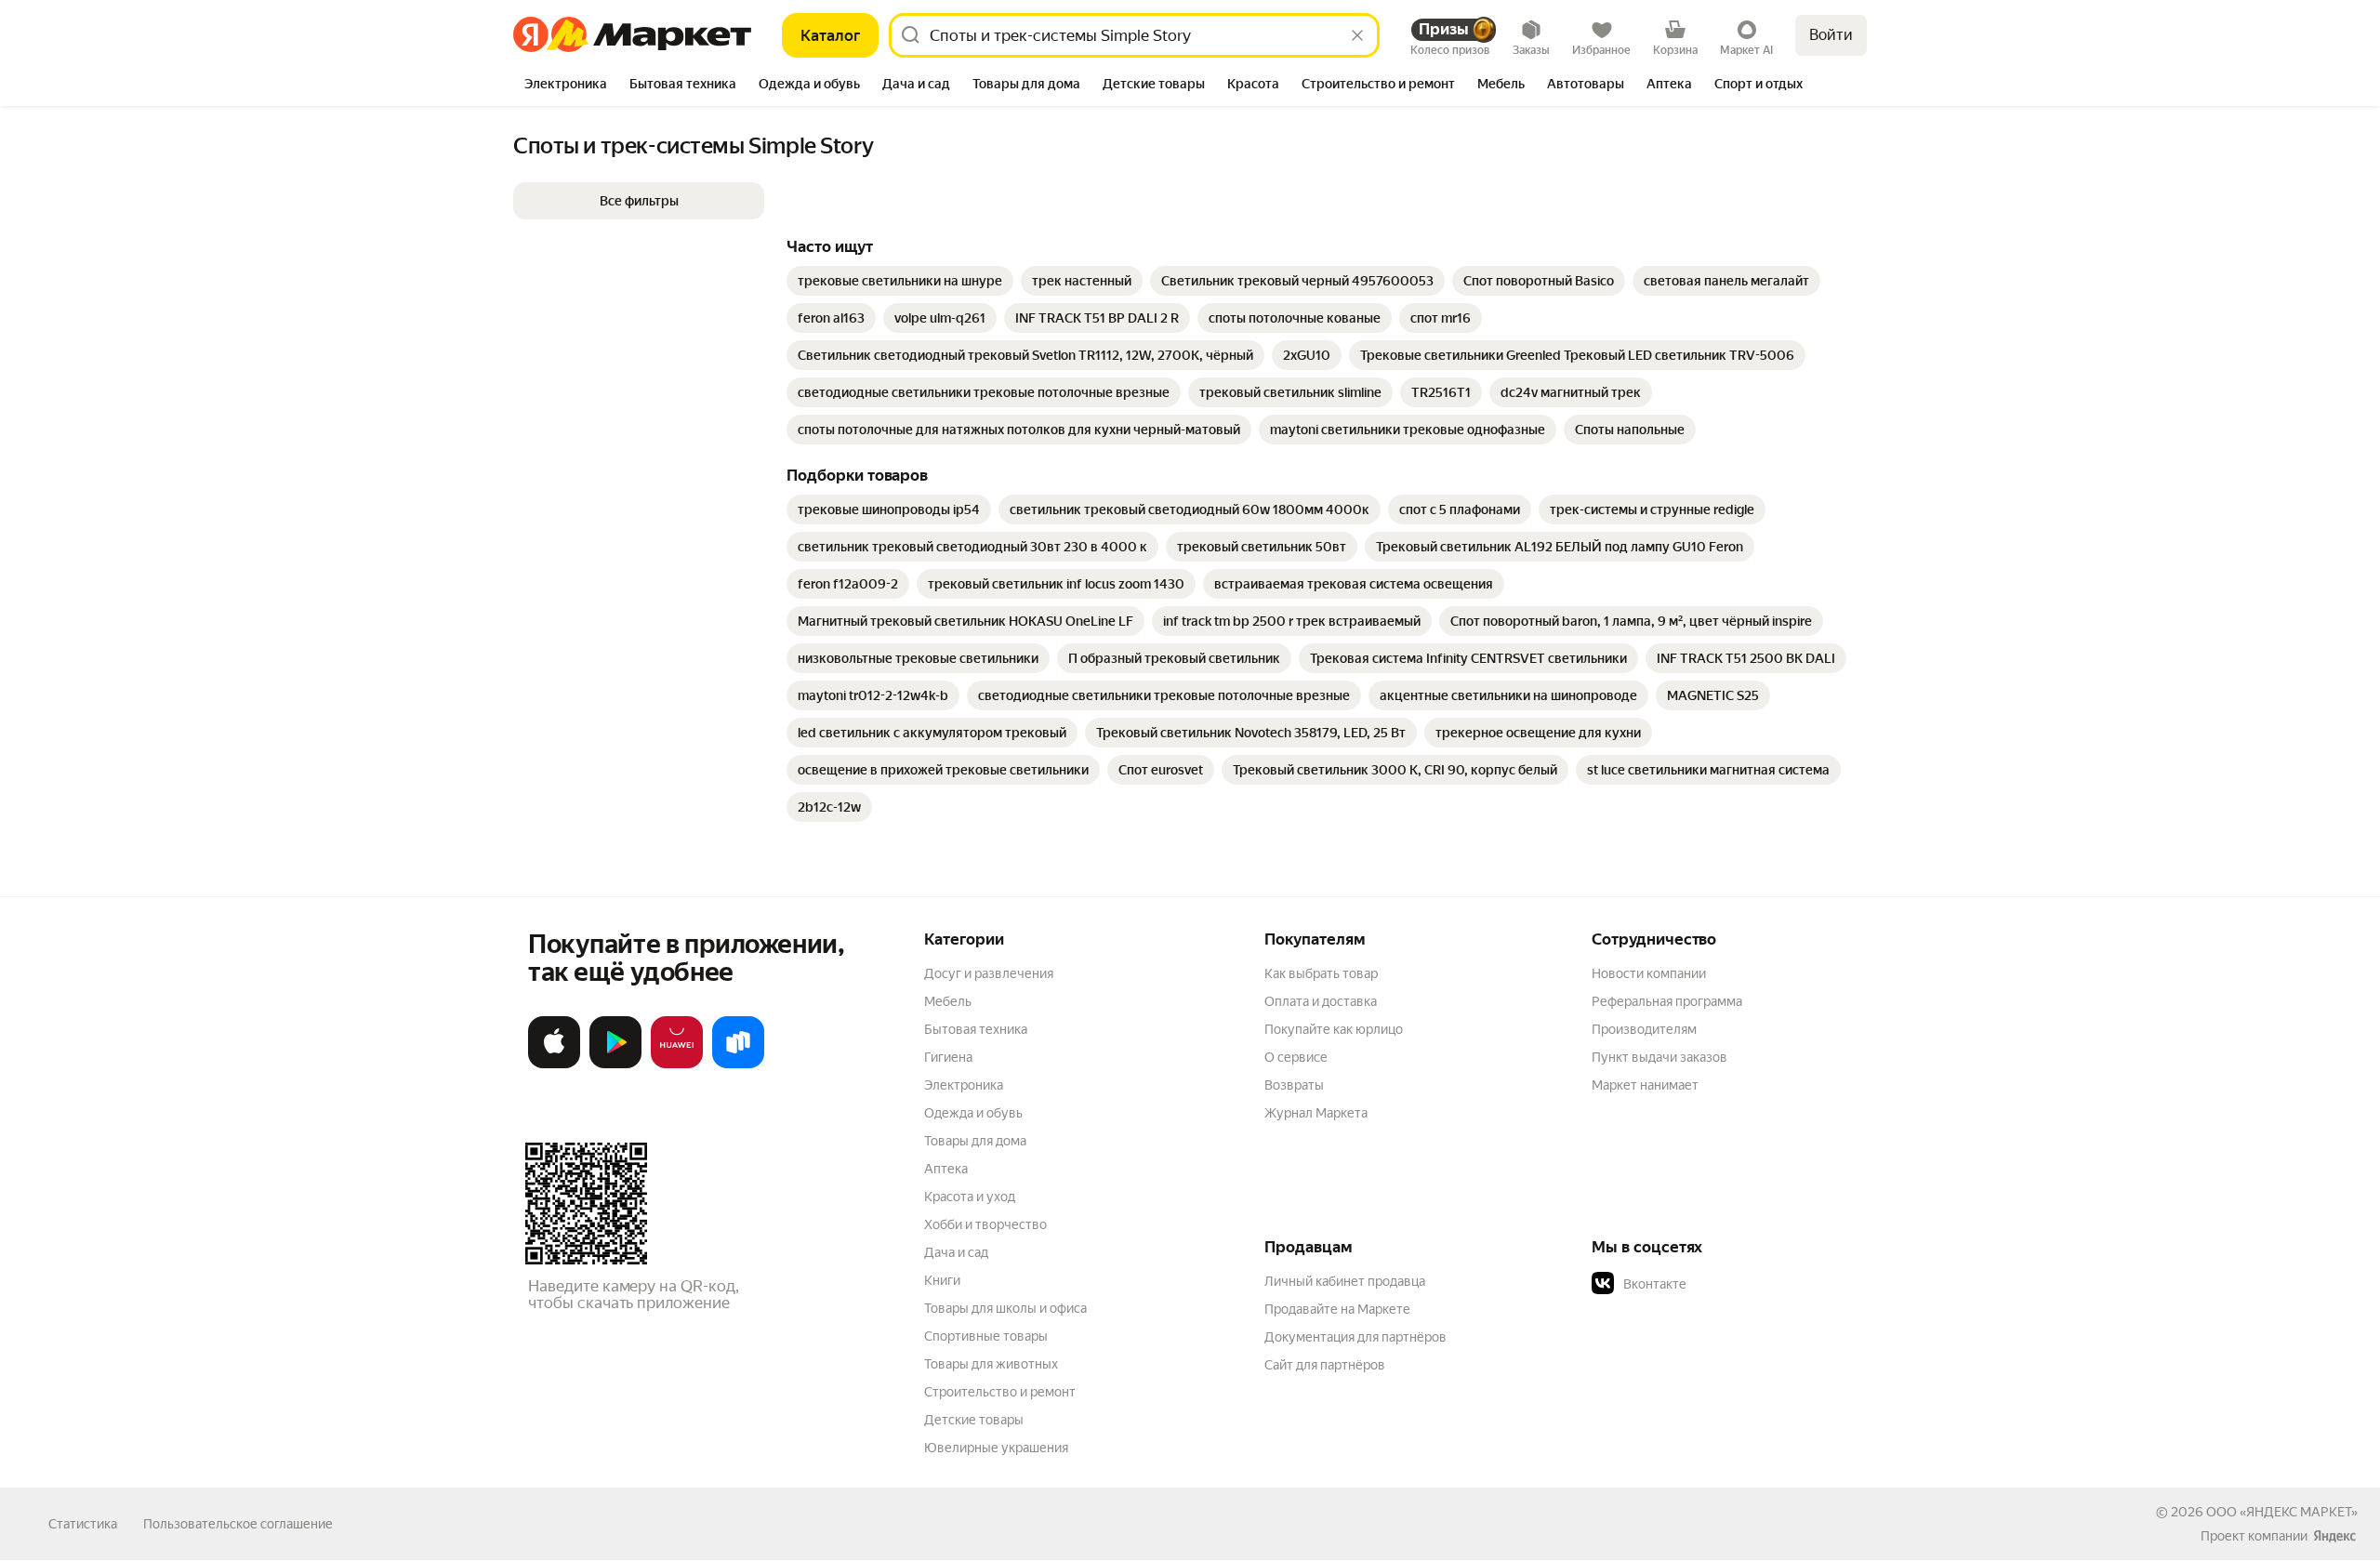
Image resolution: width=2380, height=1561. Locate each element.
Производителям (1644, 1029)
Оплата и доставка (1321, 1001)
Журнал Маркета (1316, 1113)
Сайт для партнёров (1325, 1365)
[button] (639, 201)
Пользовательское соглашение (238, 1524)
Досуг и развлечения (989, 973)
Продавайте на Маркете (1337, 1309)
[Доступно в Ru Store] (738, 1065)
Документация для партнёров (1355, 1337)
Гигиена (948, 1057)
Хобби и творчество (985, 1224)
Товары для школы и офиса (1005, 1308)
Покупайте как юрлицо (1334, 1029)
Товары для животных (991, 1364)
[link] (900, 281)
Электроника (964, 1085)
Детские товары (974, 1420)
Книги (942, 1280)
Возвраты (1294, 1085)
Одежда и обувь (973, 1113)
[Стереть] (1357, 35)
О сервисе (1296, 1057)
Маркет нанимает (1645, 1085)
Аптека (946, 1169)
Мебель (948, 1001)
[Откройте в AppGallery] (677, 1065)
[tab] (566, 86)
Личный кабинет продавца (1345, 1281)
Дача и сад (956, 1252)
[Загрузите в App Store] (554, 1065)
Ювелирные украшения (996, 1448)
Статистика (83, 1524)
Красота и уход (970, 1197)
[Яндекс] (2334, 1536)
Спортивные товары (986, 1336)
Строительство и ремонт (1000, 1392)
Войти (1831, 35)
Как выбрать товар (1321, 973)
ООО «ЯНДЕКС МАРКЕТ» (2282, 1512)
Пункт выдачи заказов (1659, 1057)
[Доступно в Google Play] (615, 1065)
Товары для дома (975, 1141)
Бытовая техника (976, 1029)
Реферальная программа (1667, 1001)
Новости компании (1649, 973)
